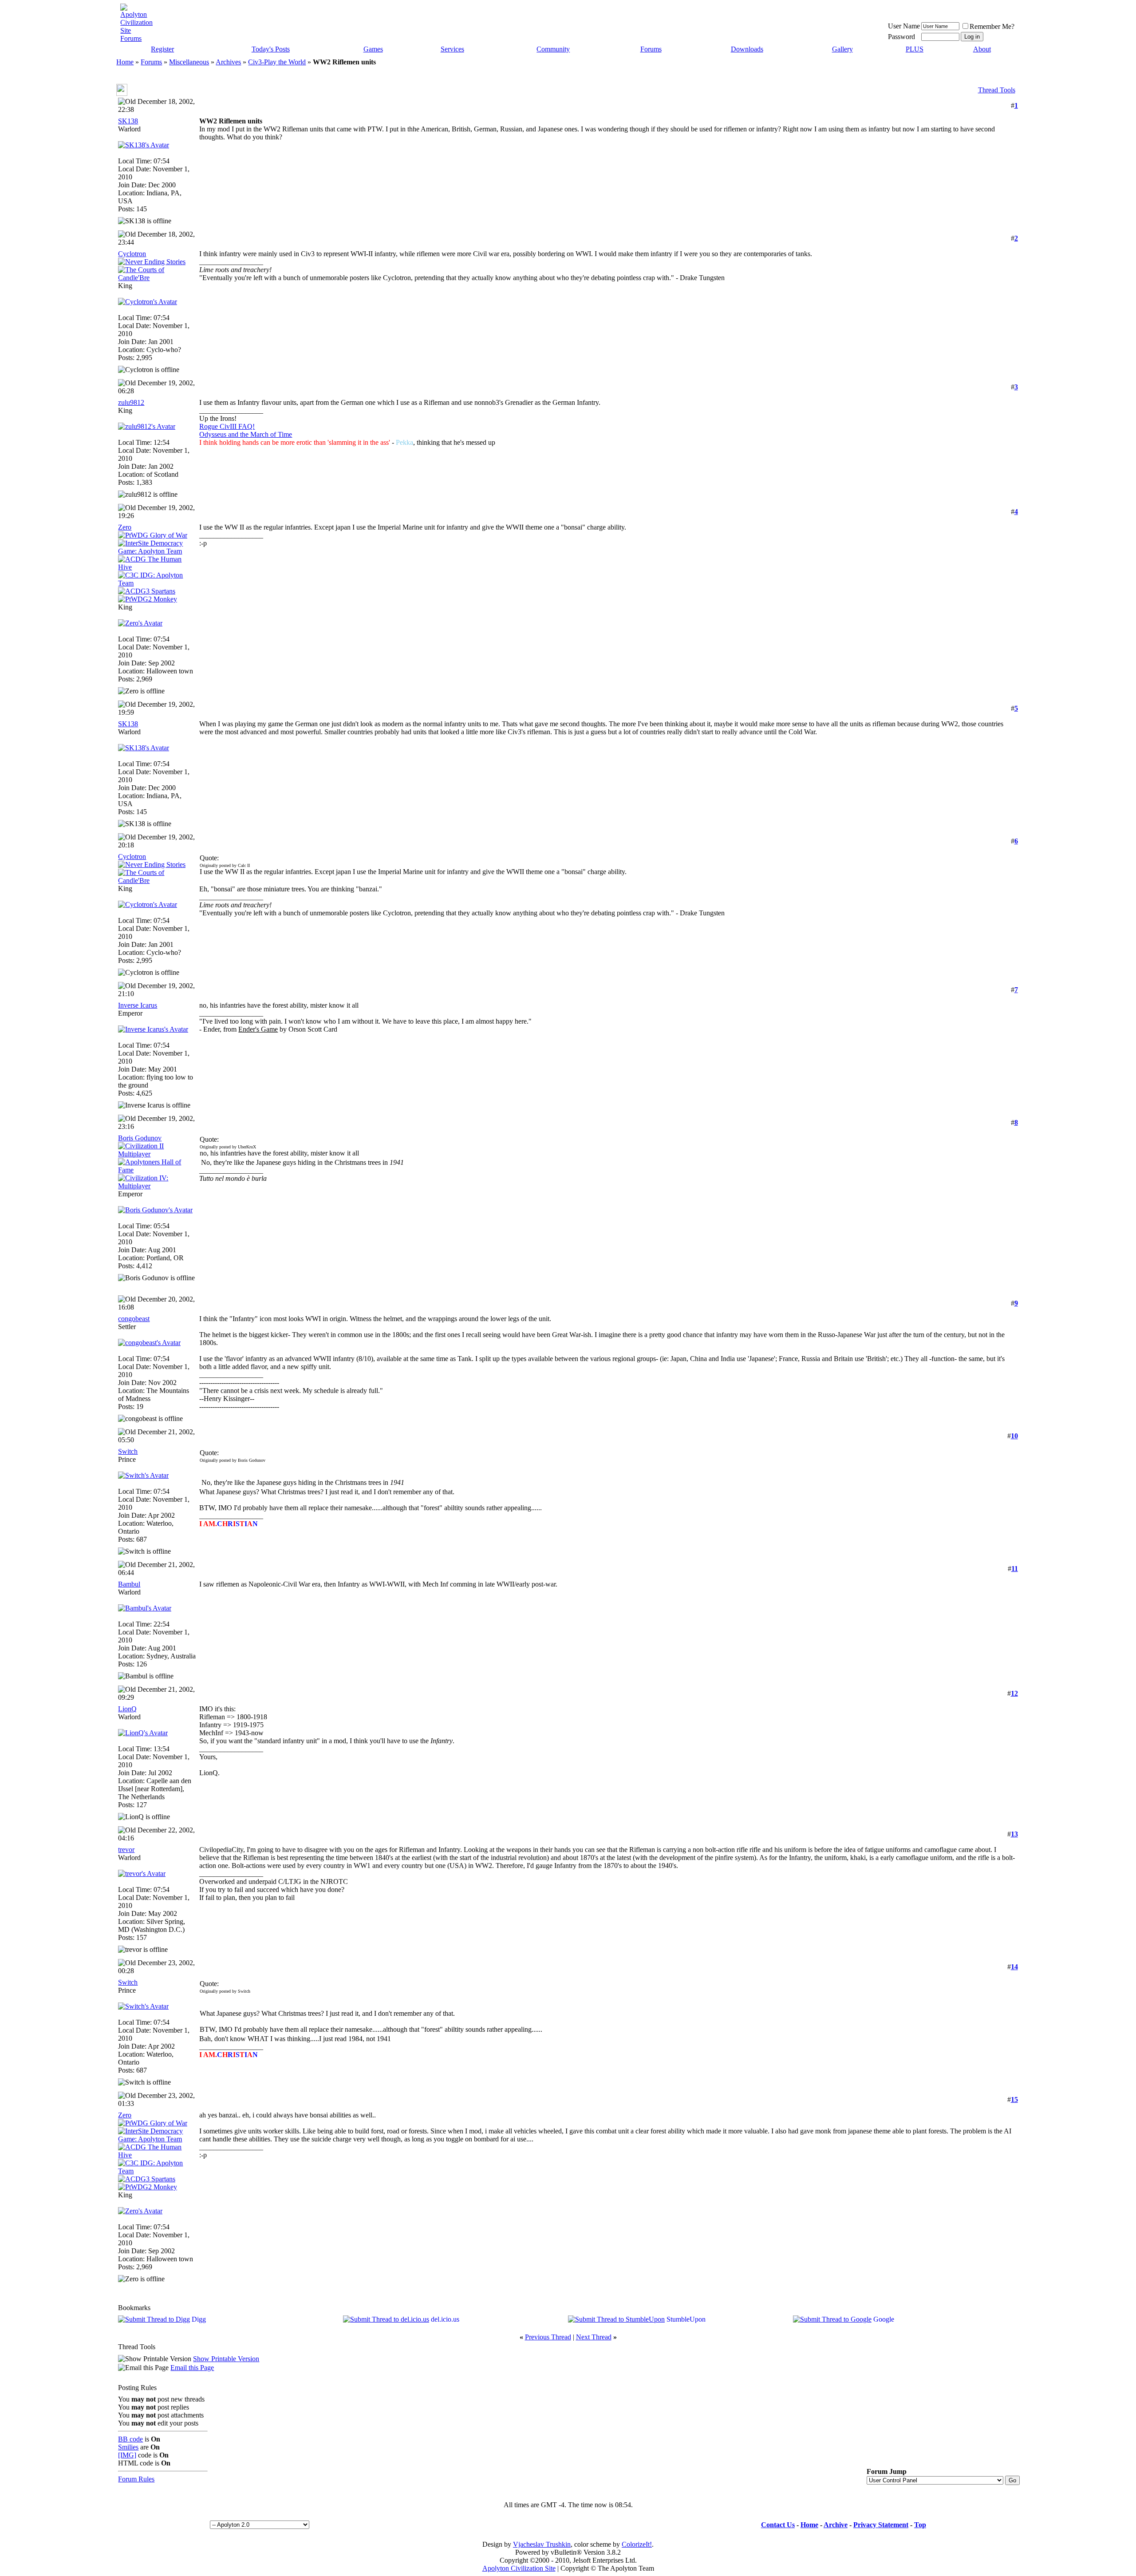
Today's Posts (271, 49)
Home (125, 62)
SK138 (128, 121)
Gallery (842, 49)
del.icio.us (445, 2319)
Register (162, 49)
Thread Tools (997, 90)
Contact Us (778, 2525)
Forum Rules (136, 2479)
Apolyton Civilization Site (519, 2568)
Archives (228, 62)
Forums (651, 49)
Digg (199, 2319)
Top (920, 2525)
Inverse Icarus (138, 1005)
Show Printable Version (226, 2359)
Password (901, 37)
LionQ (127, 1709)
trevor (126, 1850)
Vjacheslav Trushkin (542, 2544)
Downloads (747, 49)
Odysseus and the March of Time (246, 434)
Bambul (129, 1584)
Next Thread (594, 2337)
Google (884, 2319)
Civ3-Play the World (277, 62)
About (982, 49)
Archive (836, 2525)
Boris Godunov (140, 1138)
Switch (128, 1451)
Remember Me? (992, 26)
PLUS (915, 49)
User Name (904, 26)
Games (373, 49)
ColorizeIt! (637, 2544)
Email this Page (192, 2368)
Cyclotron (132, 254)
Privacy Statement (881, 2525)
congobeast (134, 1319)
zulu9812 (131, 402)
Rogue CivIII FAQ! (227, 426)
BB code (130, 2439)
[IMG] (127, 2455)
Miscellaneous (189, 62)
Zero (125, 527)
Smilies (128, 2447)
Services (452, 49)
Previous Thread (548, 2337)
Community (553, 49)
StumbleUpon (686, 2319)
